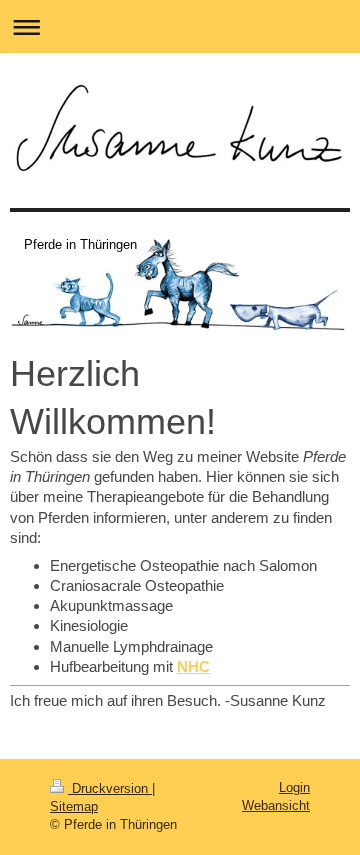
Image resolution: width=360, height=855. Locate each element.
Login (294, 787)
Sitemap (74, 806)
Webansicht (276, 805)
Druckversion (110, 788)
